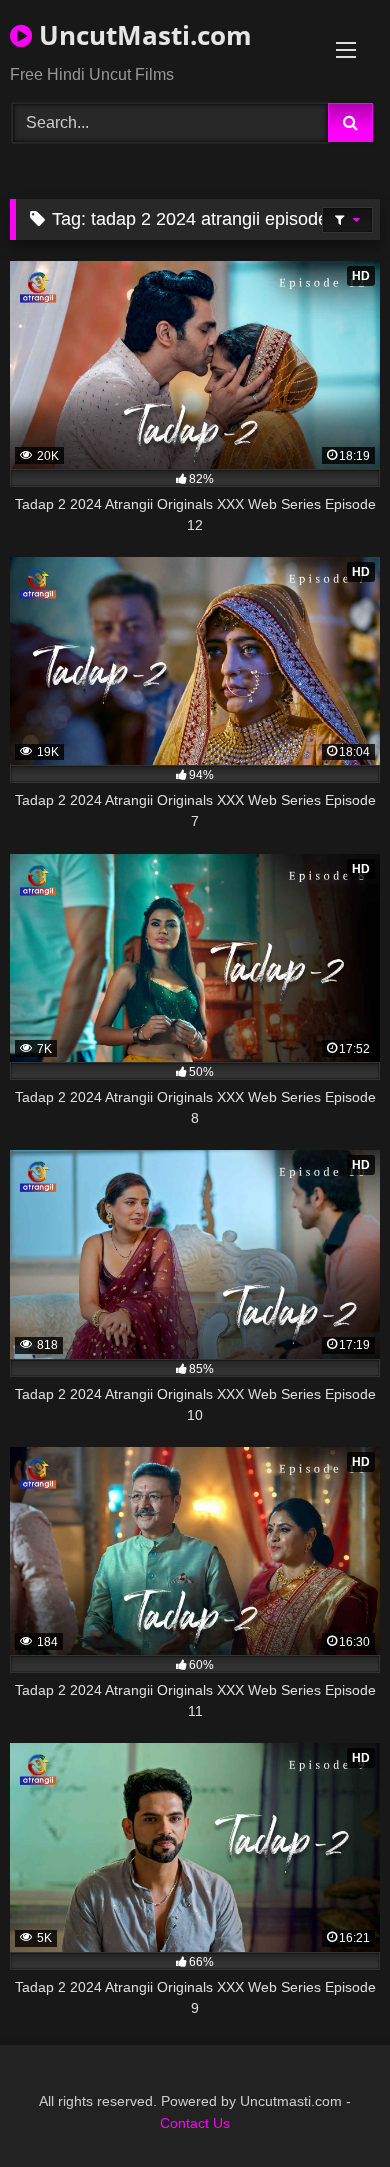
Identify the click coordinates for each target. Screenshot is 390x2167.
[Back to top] (328, 2107)
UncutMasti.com (142, 35)
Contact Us (195, 2123)
